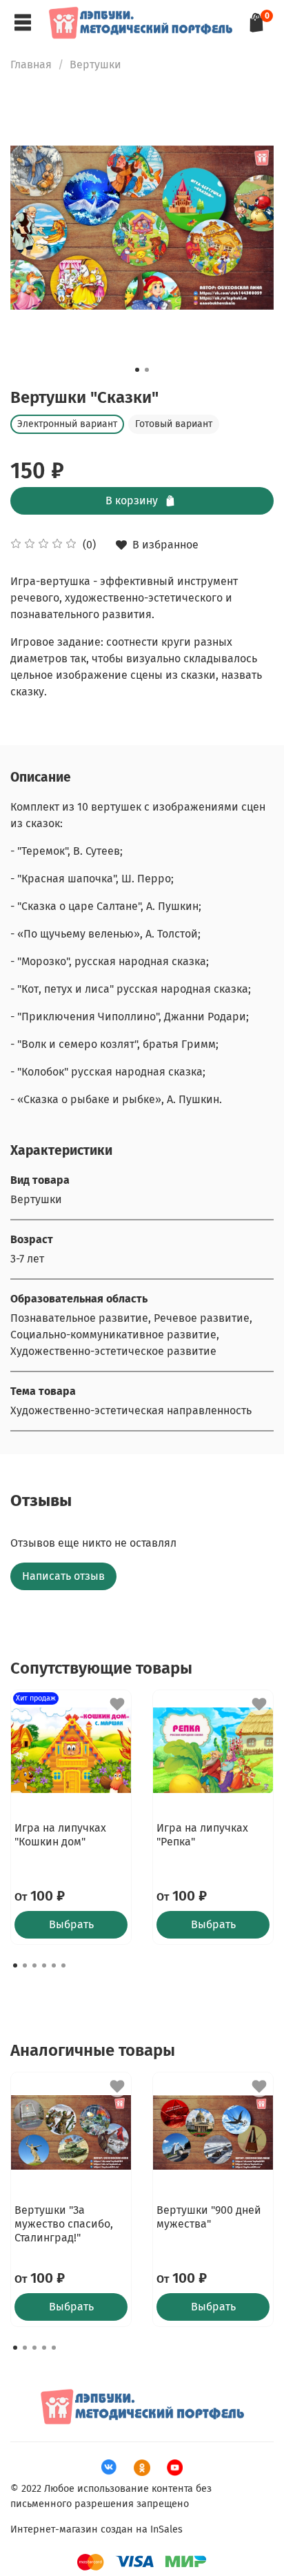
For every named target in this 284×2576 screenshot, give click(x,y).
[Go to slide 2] (147, 370)
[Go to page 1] (15, 1965)
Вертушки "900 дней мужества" (209, 2217)
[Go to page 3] (34, 1965)
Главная (31, 65)
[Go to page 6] (63, 1965)
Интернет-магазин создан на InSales (97, 2529)
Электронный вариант (67, 424)
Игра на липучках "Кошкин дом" (60, 1835)
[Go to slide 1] (137, 370)
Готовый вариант (174, 424)
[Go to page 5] (54, 1965)
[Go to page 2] (25, 1965)
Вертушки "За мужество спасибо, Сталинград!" (64, 2224)
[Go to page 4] (44, 1965)
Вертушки (95, 65)
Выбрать (71, 1924)
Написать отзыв (63, 1576)
